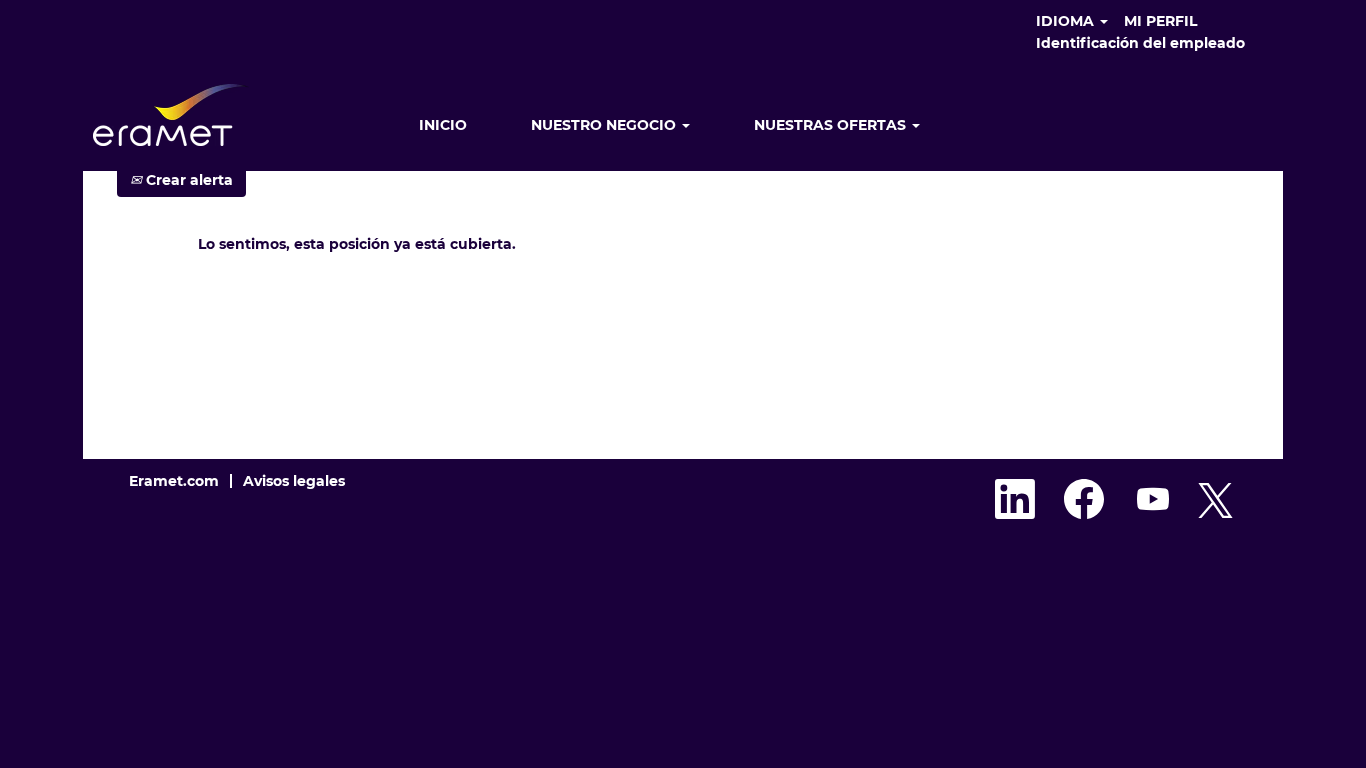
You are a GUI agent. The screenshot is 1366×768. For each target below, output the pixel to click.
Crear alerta (187, 180)
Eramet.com (174, 481)
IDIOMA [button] (1067, 21)
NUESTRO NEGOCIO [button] (605, 125)
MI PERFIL (1160, 21)
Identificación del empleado (1140, 43)
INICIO (443, 125)
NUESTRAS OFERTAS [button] (832, 125)
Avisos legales (294, 481)
